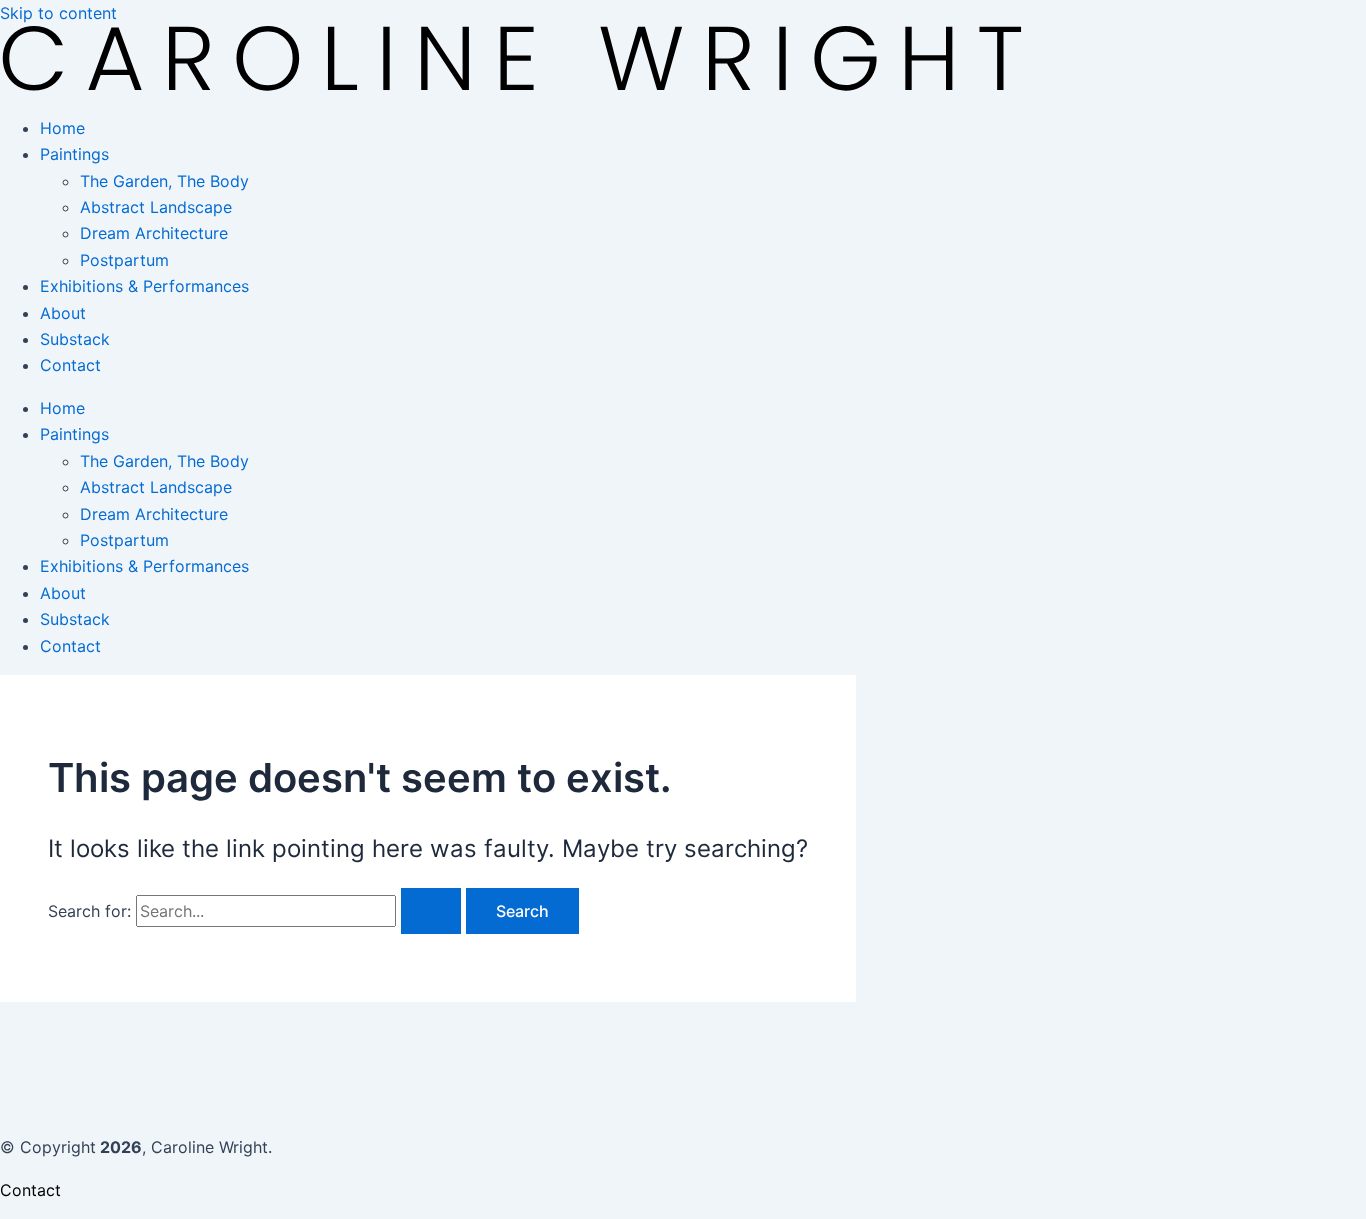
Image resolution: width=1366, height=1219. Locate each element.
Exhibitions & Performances (144, 286)
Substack (75, 339)
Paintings (74, 154)
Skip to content (58, 13)
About (63, 313)
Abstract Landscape (156, 207)
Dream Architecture (154, 233)
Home (62, 128)
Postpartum (124, 260)
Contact (70, 365)
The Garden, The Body (164, 181)
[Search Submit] (431, 911)
